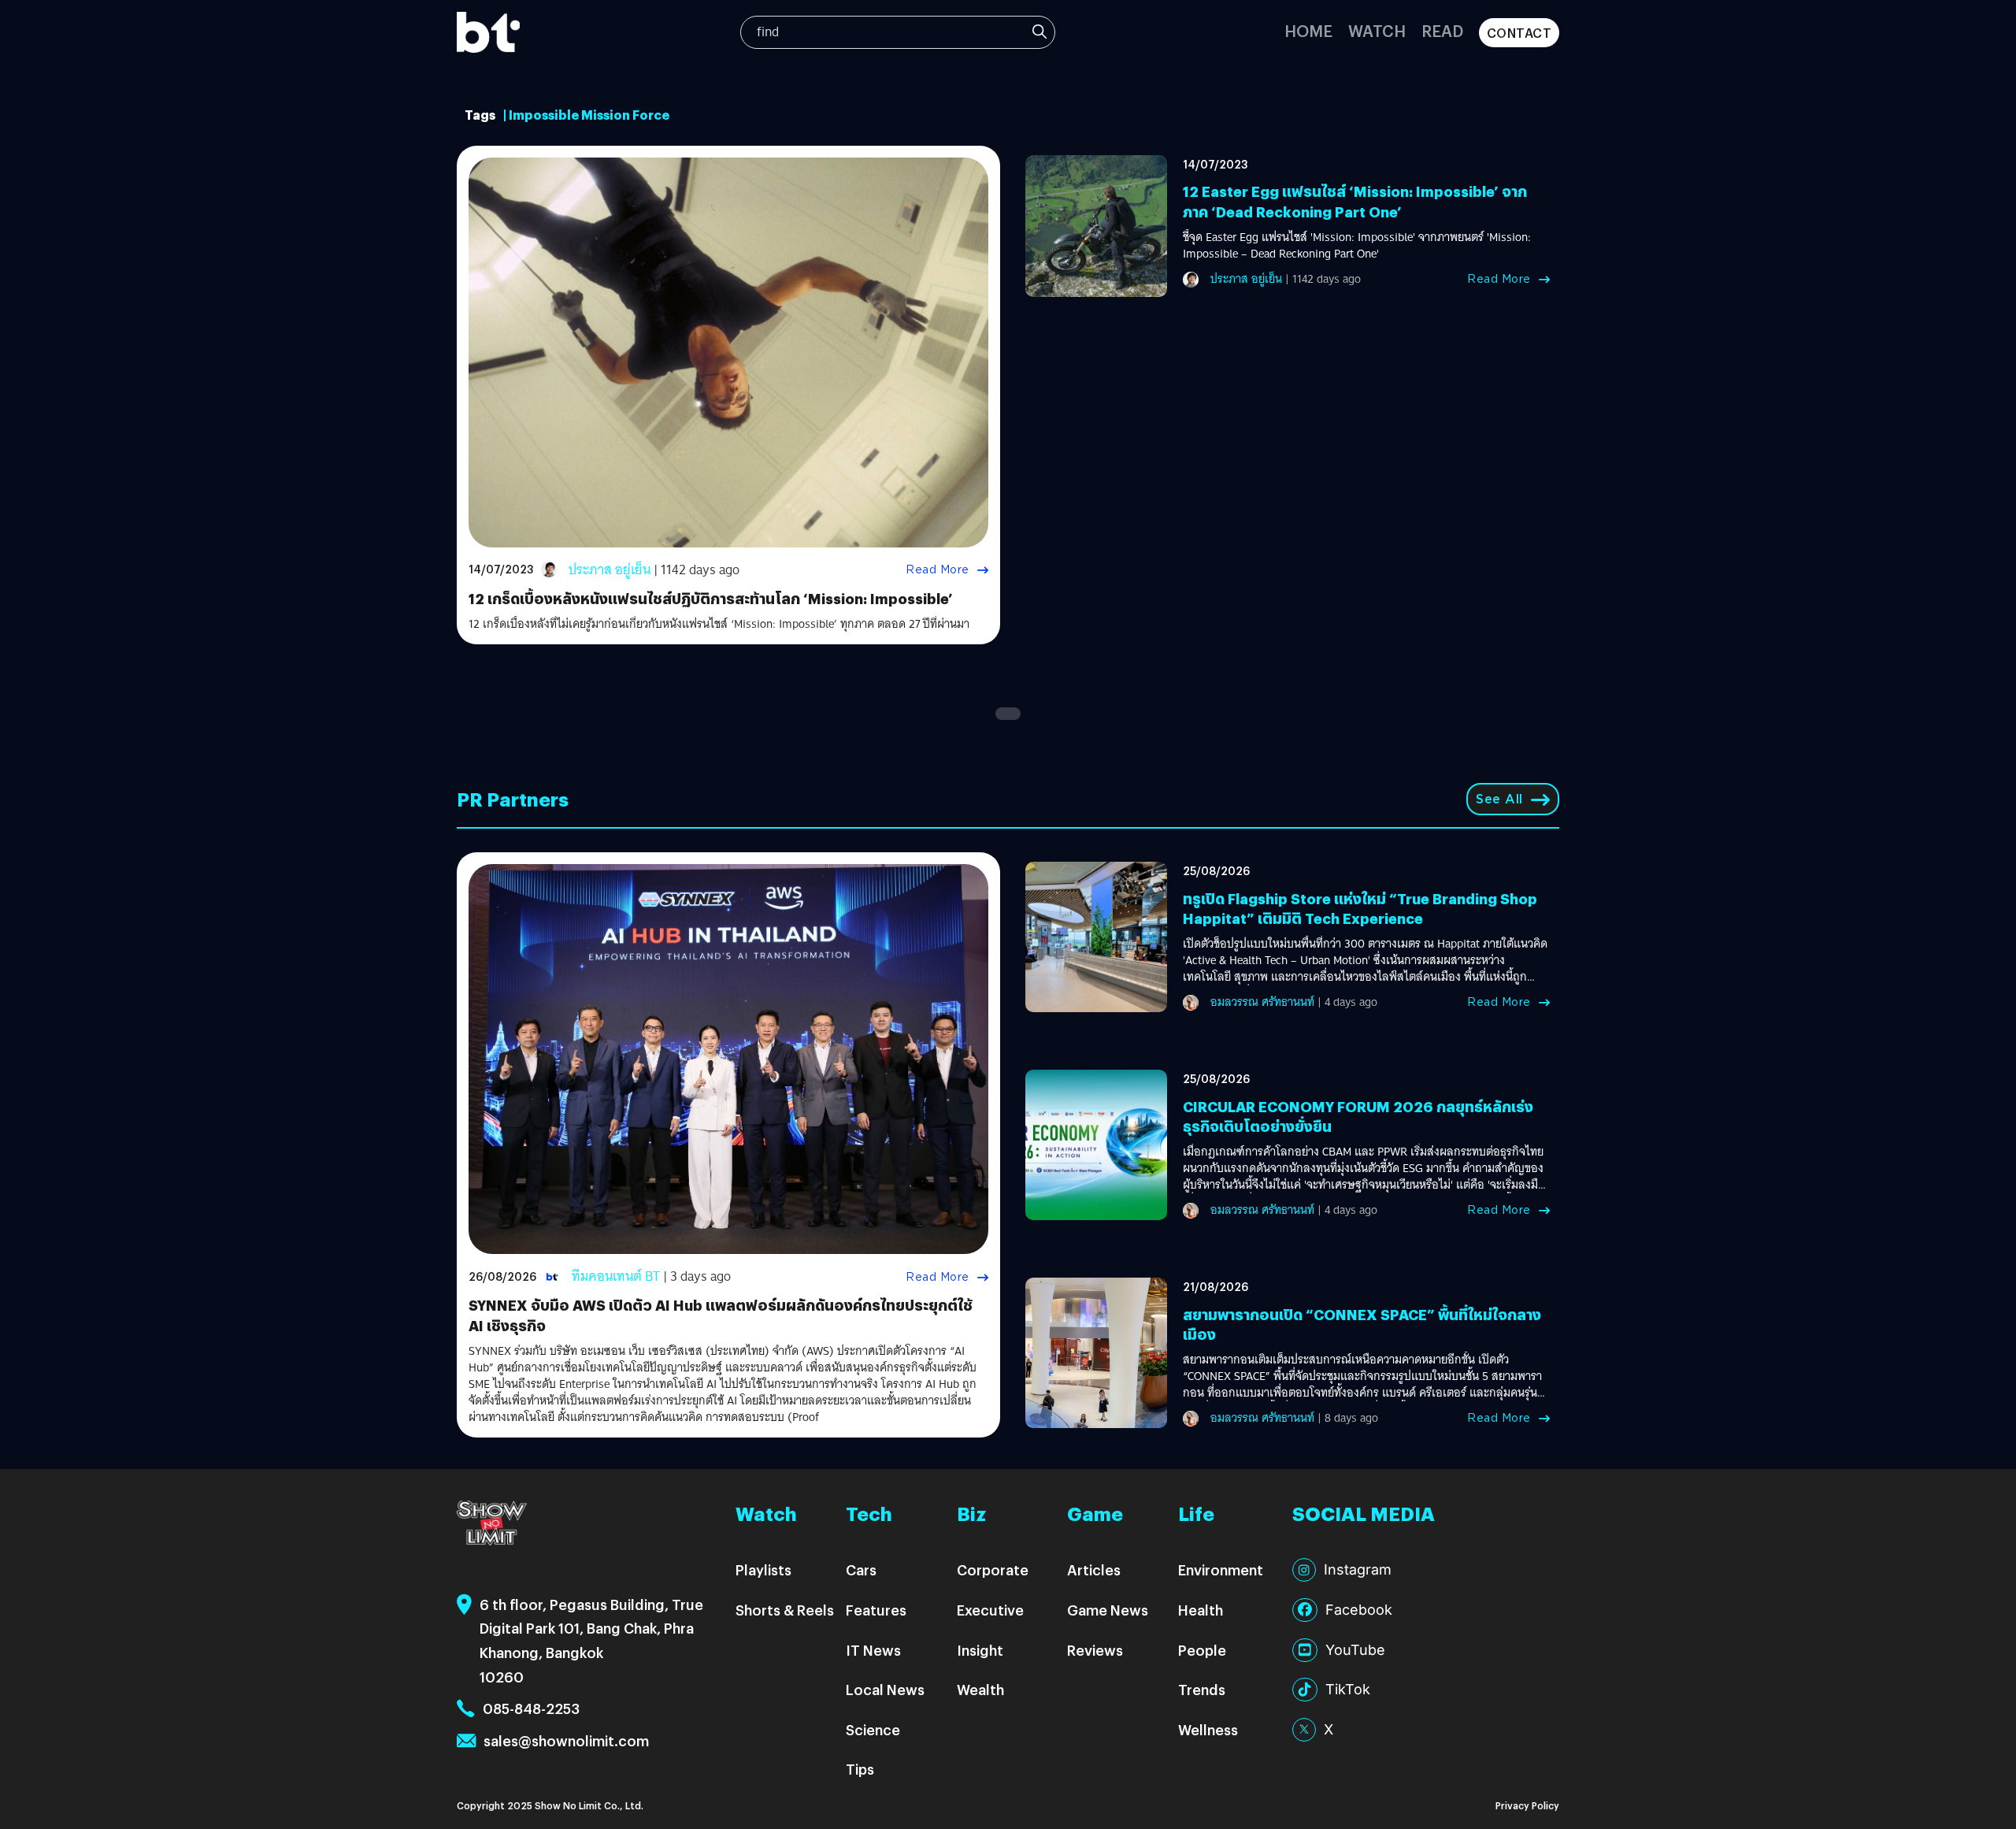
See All (1499, 799)
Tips (860, 1769)
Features (876, 1610)
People (1202, 1650)
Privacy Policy (1527, 1805)
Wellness (1208, 1729)
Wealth (980, 1689)
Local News (885, 1689)
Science (873, 1729)
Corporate (993, 1569)
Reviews (1095, 1650)
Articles (1094, 1569)
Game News (1108, 1610)
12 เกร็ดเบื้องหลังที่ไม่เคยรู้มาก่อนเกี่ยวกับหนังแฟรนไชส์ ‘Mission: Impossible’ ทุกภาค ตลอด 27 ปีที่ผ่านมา (719, 624)
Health (1201, 1610)
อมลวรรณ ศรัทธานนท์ (1262, 1002)
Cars (861, 1569)
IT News (873, 1650)
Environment (1221, 1569)
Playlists (763, 1569)
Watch (1377, 30)
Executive (990, 1610)
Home (1308, 30)
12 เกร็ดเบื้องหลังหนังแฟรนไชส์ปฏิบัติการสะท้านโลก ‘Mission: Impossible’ (711, 598)
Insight (980, 1650)
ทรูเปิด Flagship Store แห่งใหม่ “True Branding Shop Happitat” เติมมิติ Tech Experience (1360, 908)
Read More (938, 569)
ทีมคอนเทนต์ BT (616, 1276)
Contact (1519, 33)
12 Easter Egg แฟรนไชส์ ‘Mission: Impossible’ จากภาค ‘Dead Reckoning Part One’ (1355, 201)
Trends (1202, 1689)
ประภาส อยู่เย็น (610, 570)
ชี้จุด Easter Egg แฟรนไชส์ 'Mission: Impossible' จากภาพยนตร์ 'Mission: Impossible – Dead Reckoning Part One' (1357, 246)
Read (1442, 30)
